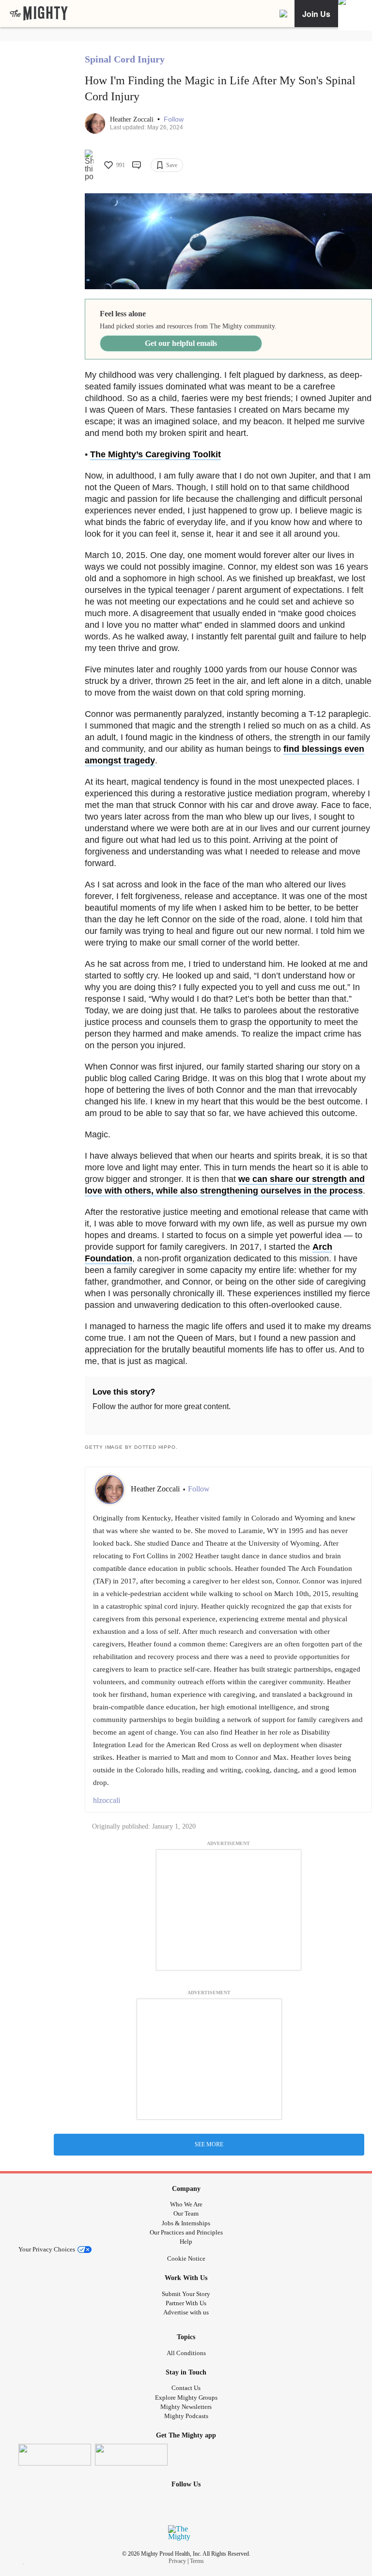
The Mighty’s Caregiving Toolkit (155, 454)
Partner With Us (186, 2303)
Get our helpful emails (181, 343)
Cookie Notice (186, 2258)
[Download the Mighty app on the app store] (55, 2455)
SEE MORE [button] (209, 2144)
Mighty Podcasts (186, 2416)
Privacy (177, 2561)
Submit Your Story (186, 2294)
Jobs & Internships (186, 2223)
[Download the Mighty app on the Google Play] (131, 2455)
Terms (197, 2561)
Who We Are (186, 2204)
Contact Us (186, 2388)
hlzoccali (107, 1800)
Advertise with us (186, 2312)
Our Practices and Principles (186, 2232)
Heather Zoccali (133, 119)
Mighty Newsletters (186, 2407)
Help (186, 2242)
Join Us (316, 14)
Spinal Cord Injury (125, 59)
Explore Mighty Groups (186, 2398)
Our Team (186, 2213)
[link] (39, 14)
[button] (174, 119)
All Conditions (186, 2353)
